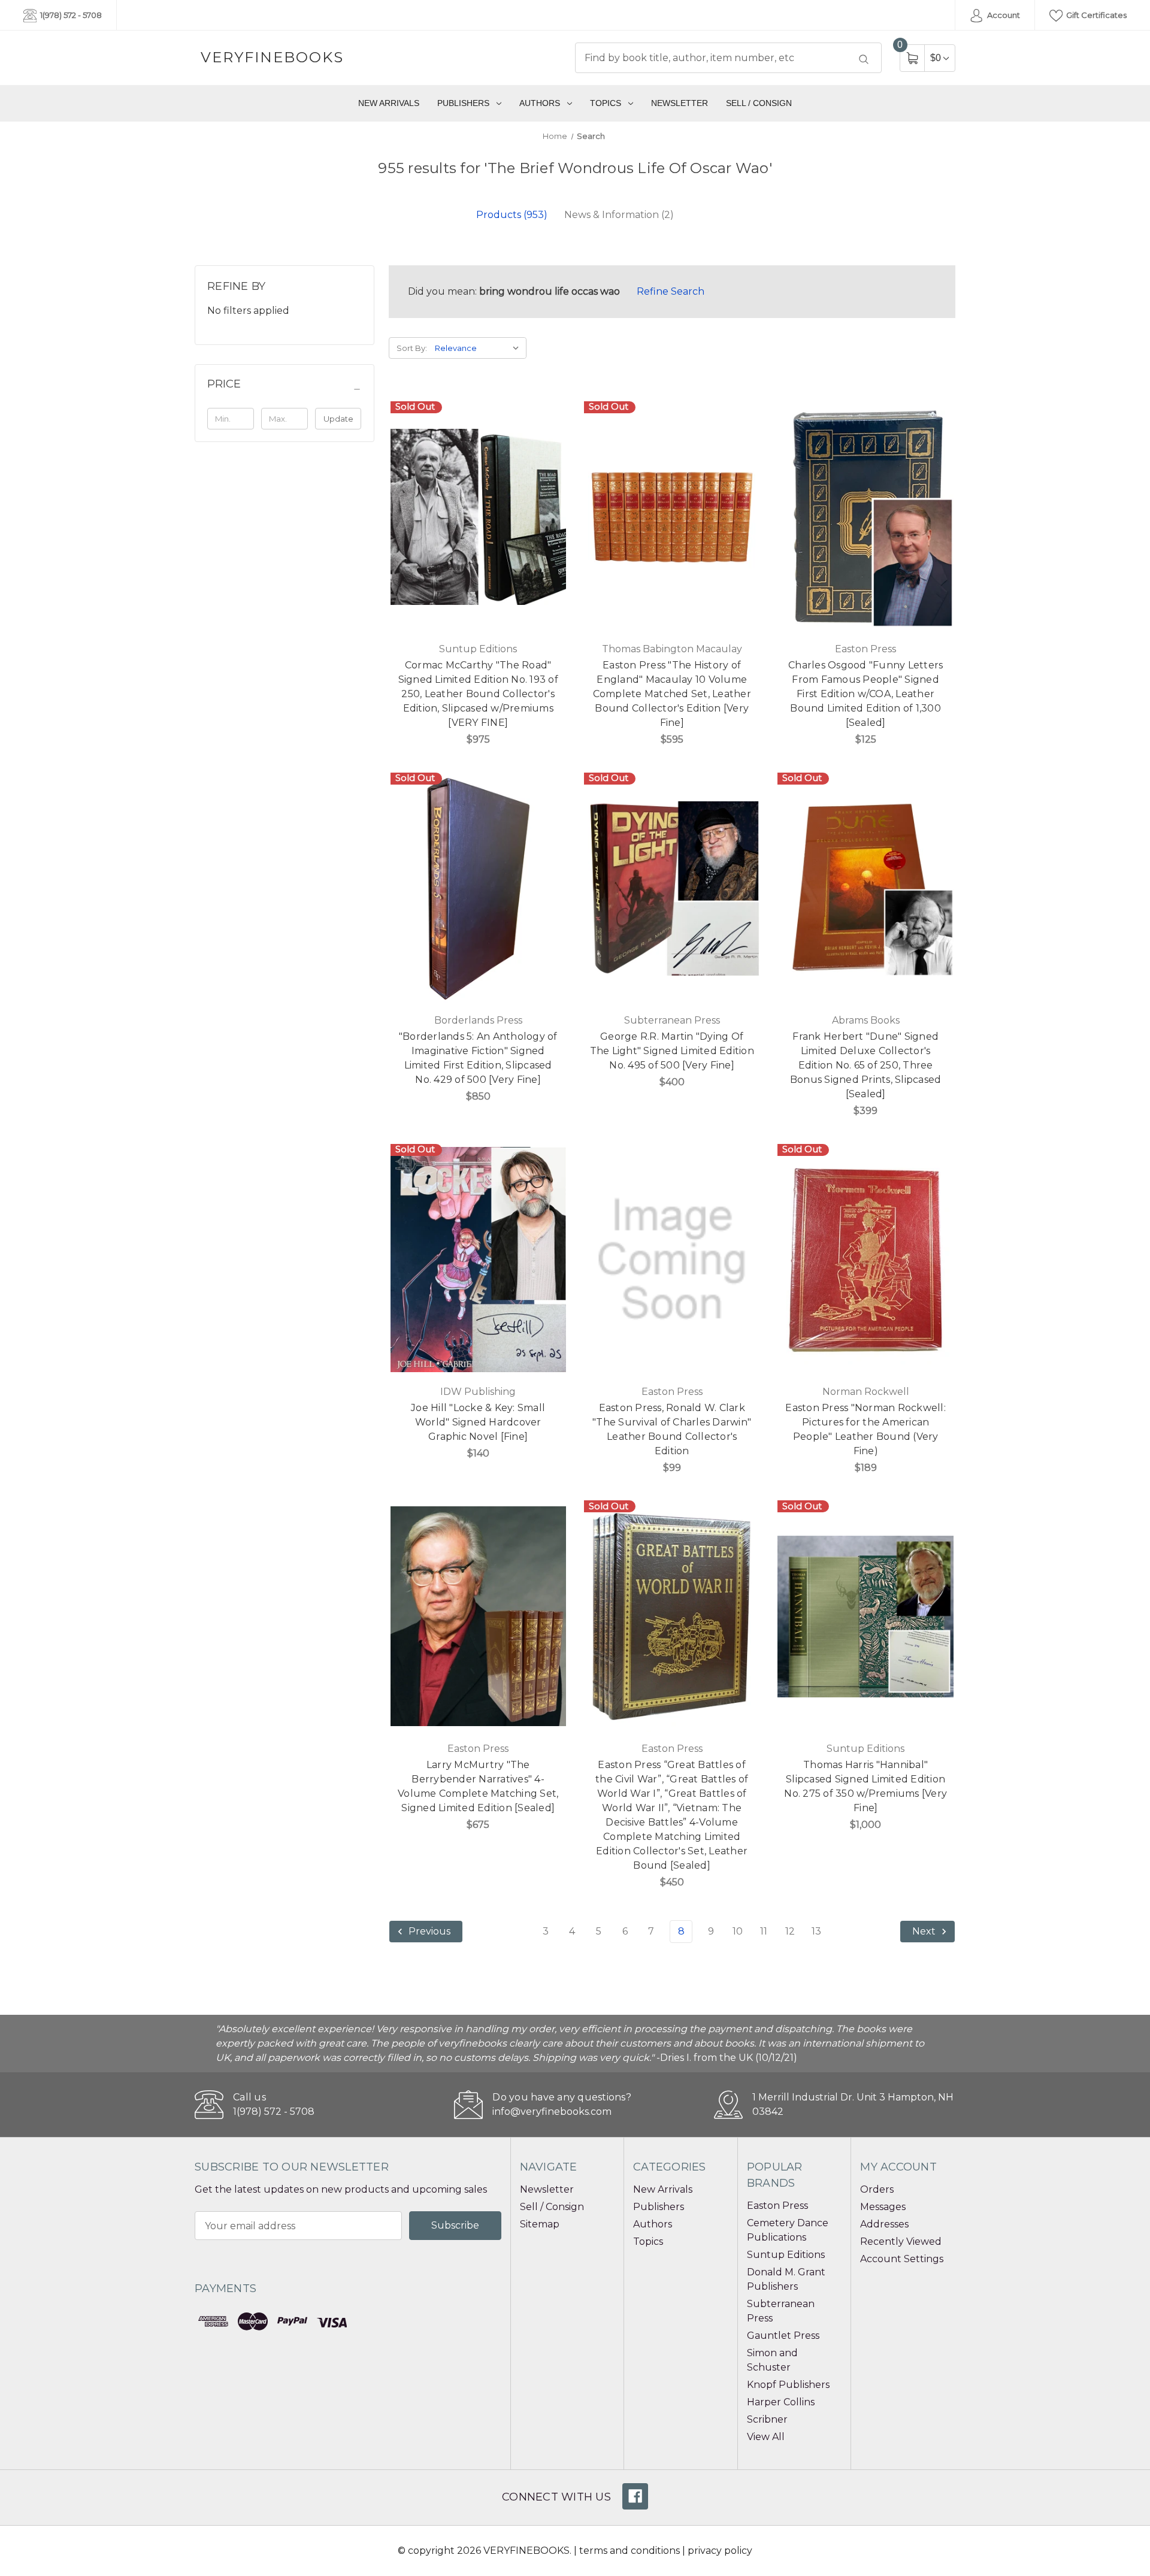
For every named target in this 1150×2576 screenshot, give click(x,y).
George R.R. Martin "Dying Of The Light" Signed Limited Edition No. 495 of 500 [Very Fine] (672, 1051)
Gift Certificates (1095, 15)
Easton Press (777, 2206)
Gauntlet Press (783, 2336)
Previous (428, 1932)
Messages (883, 2207)
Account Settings (902, 2259)
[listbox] (479, 348)
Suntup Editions (786, 2255)
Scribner (767, 2419)
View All (766, 2437)
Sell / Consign (759, 103)
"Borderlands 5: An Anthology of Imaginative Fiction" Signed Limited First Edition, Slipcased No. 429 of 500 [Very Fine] (478, 1058)
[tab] (512, 215)
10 (738, 1931)
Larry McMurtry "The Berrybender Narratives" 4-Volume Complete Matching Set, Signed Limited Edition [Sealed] (478, 1786)
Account (1003, 15)
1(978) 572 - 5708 (70, 15)
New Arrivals (389, 103)
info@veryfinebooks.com (552, 2112)
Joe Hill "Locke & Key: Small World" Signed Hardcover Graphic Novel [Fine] (478, 1422)
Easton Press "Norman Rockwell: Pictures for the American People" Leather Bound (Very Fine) (865, 1429)
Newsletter (680, 103)
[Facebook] (635, 2496)
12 (790, 1931)
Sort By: (412, 348)
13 (816, 1931)
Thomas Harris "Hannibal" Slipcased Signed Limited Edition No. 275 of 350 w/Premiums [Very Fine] (865, 1786)
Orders (877, 2189)
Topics (606, 103)
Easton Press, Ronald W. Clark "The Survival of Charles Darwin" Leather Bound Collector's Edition (672, 1429)
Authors (540, 103)
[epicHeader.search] (864, 59)
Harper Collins (781, 2402)
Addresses (884, 2224)
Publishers (463, 103)
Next (925, 1932)
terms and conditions (630, 2551)
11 (764, 1931)
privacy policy (720, 2551)
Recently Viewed (901, 2241)
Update (338, 419)
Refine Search (671, 291)
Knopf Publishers (788, 2385)
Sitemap (540, 2224)
